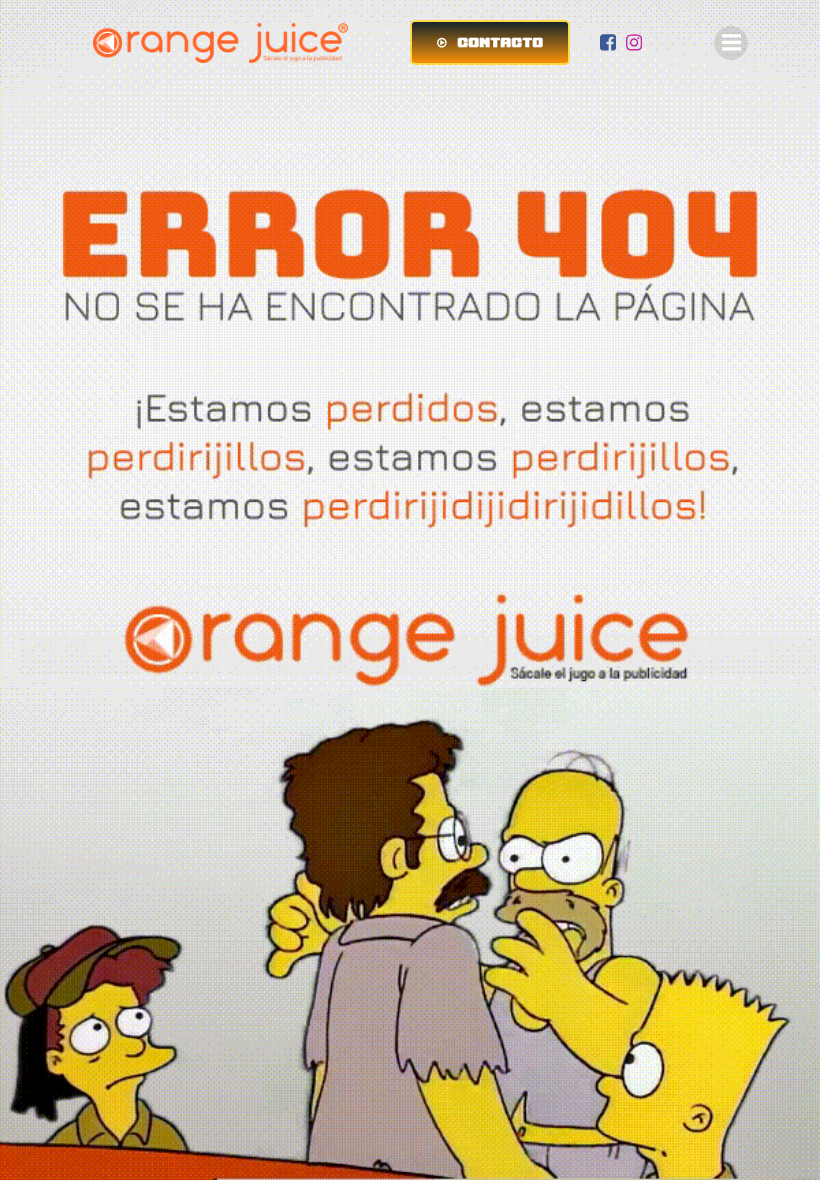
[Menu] (731, 43)
